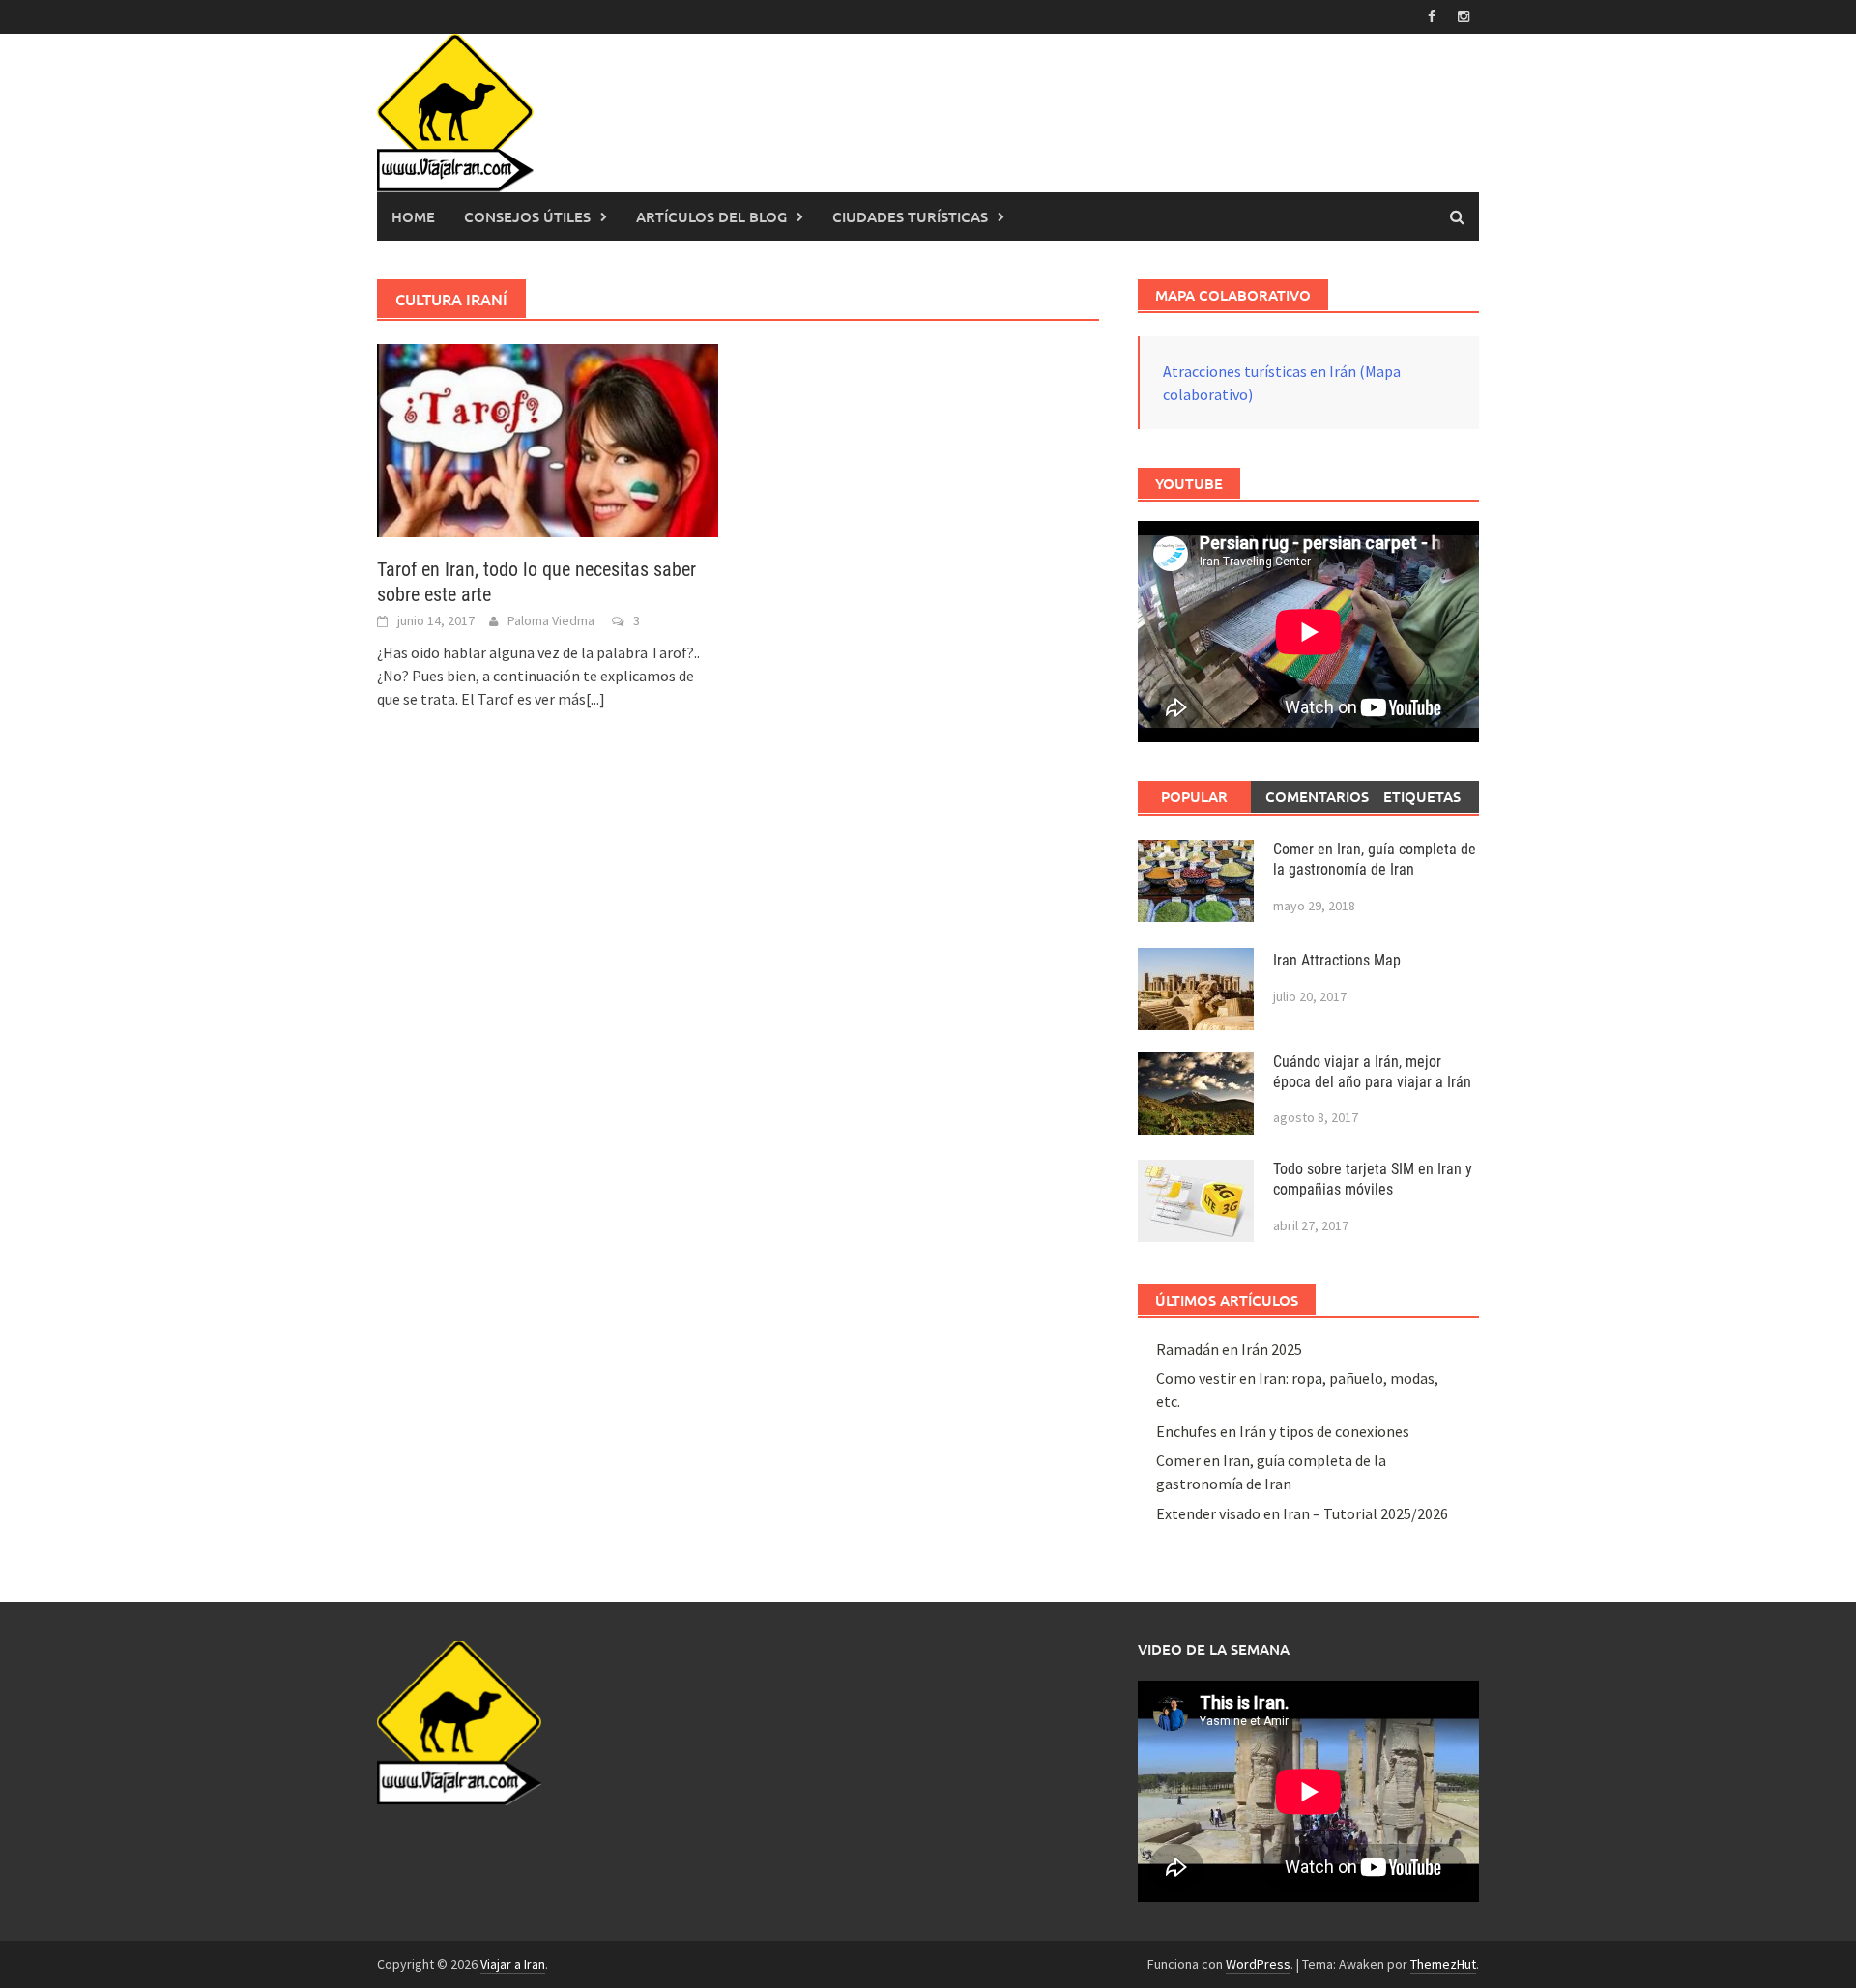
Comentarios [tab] (1315, 796)
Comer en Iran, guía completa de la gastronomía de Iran (1375, 859)
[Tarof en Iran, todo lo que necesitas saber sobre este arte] (548, 439)
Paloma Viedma (551, 620)
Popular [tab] (1194, 796)
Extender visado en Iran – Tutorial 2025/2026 (1302, 1513)
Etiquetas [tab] (1422, 796)
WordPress (1258, 1964)
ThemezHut (1443, 1964)
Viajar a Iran (513, 1964)
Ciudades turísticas (910, 216)
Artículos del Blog (711, 216)
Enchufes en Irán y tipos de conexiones (1283, 1431)
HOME (413, 216)
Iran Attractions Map (1337, 960)
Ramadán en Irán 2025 (1229, 1349)
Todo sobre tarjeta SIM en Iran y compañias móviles (1373, 1179)
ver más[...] (570, 699)
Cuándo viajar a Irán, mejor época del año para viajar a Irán (1372, 1072)
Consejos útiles (527, 216)
